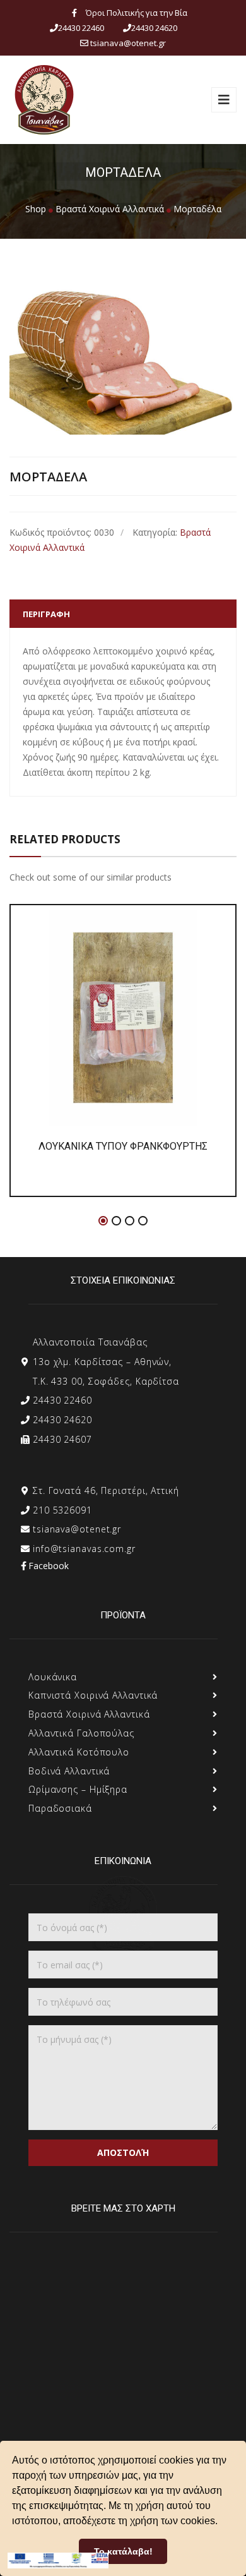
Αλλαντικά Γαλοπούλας (81, 1733)
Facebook (49, 1566)
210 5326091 (62, 1510)
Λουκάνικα (53, 1677)
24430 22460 (62, 1400)
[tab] (123, 614)
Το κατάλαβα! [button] (123, 2551)
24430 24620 (62, 1420)
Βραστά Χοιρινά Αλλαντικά (89, 1714)
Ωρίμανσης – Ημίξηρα (78, 1789)
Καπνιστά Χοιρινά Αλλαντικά (93, 1695)
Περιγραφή (46, 614)
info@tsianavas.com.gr (84, 1549)
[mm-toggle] (224, 100)
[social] (74, 13)
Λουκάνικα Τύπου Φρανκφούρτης (123, 1146)
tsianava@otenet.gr (77, 1529)
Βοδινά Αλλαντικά (69, 1771)
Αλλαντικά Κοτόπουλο (79, 1752)
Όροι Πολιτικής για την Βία (137, 13)
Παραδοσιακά (60, 1808)
